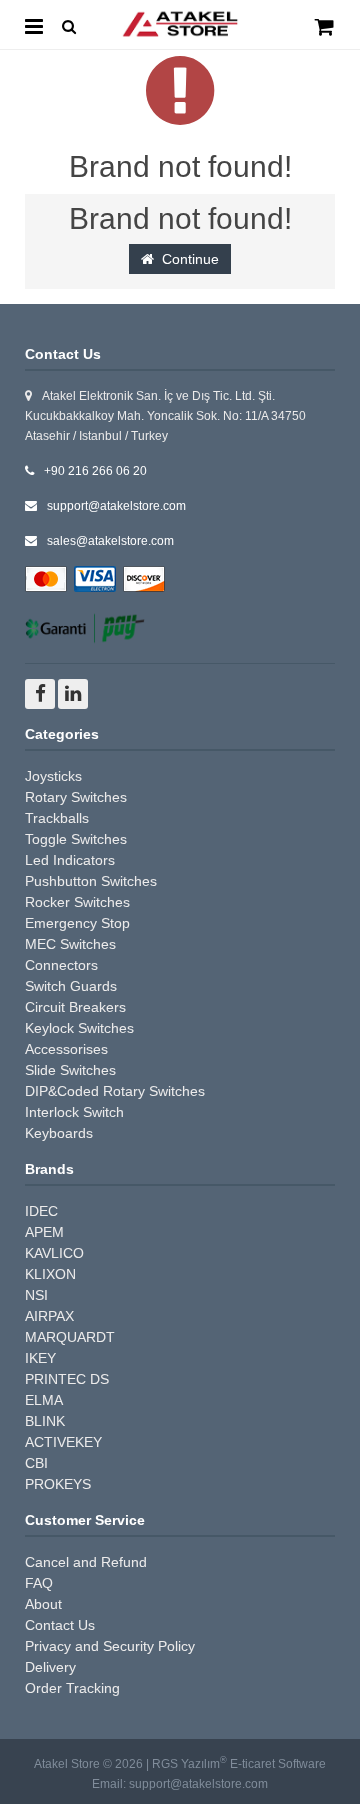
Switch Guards (71, 986)
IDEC (41, 1211)
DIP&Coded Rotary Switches (115, 1091)
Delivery (50, 1667)
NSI (36, 1295)
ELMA (44, 1400)
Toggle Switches (76, 839)
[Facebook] (40, 694)
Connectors (61, 965)
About (43, 1604)
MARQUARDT (70, 1337)
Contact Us (60, 1625)
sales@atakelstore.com (110, 541)
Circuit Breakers (75, 1007)
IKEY (40, 1358)
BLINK (45, 1421)
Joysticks (53, 776)
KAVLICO (54, 1253)
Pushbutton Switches (91, 881)
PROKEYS (58, 1484)
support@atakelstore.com (116, 506)
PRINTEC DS (67, 1379)
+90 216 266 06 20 (95, 471)
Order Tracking (72, 1688)
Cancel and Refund (86, 1562)
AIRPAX (49, 1316)
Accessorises (66, 1049)
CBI (36, 1463)
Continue (186, 259)
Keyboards (59, 1133)
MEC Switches (70, 944)
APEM (44, 1232)
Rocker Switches (77, 902)
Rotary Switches (76, 797)
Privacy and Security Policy (110, 1646)
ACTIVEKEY (63, 1442)
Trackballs (57, 818)
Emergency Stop (77, 923)
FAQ (39, 1583)
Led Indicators (70, 860)
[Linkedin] (73, 694)
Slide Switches (70, 1070)
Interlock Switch (74, 1112)
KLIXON (50, 1274)
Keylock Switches (79, 1028)
